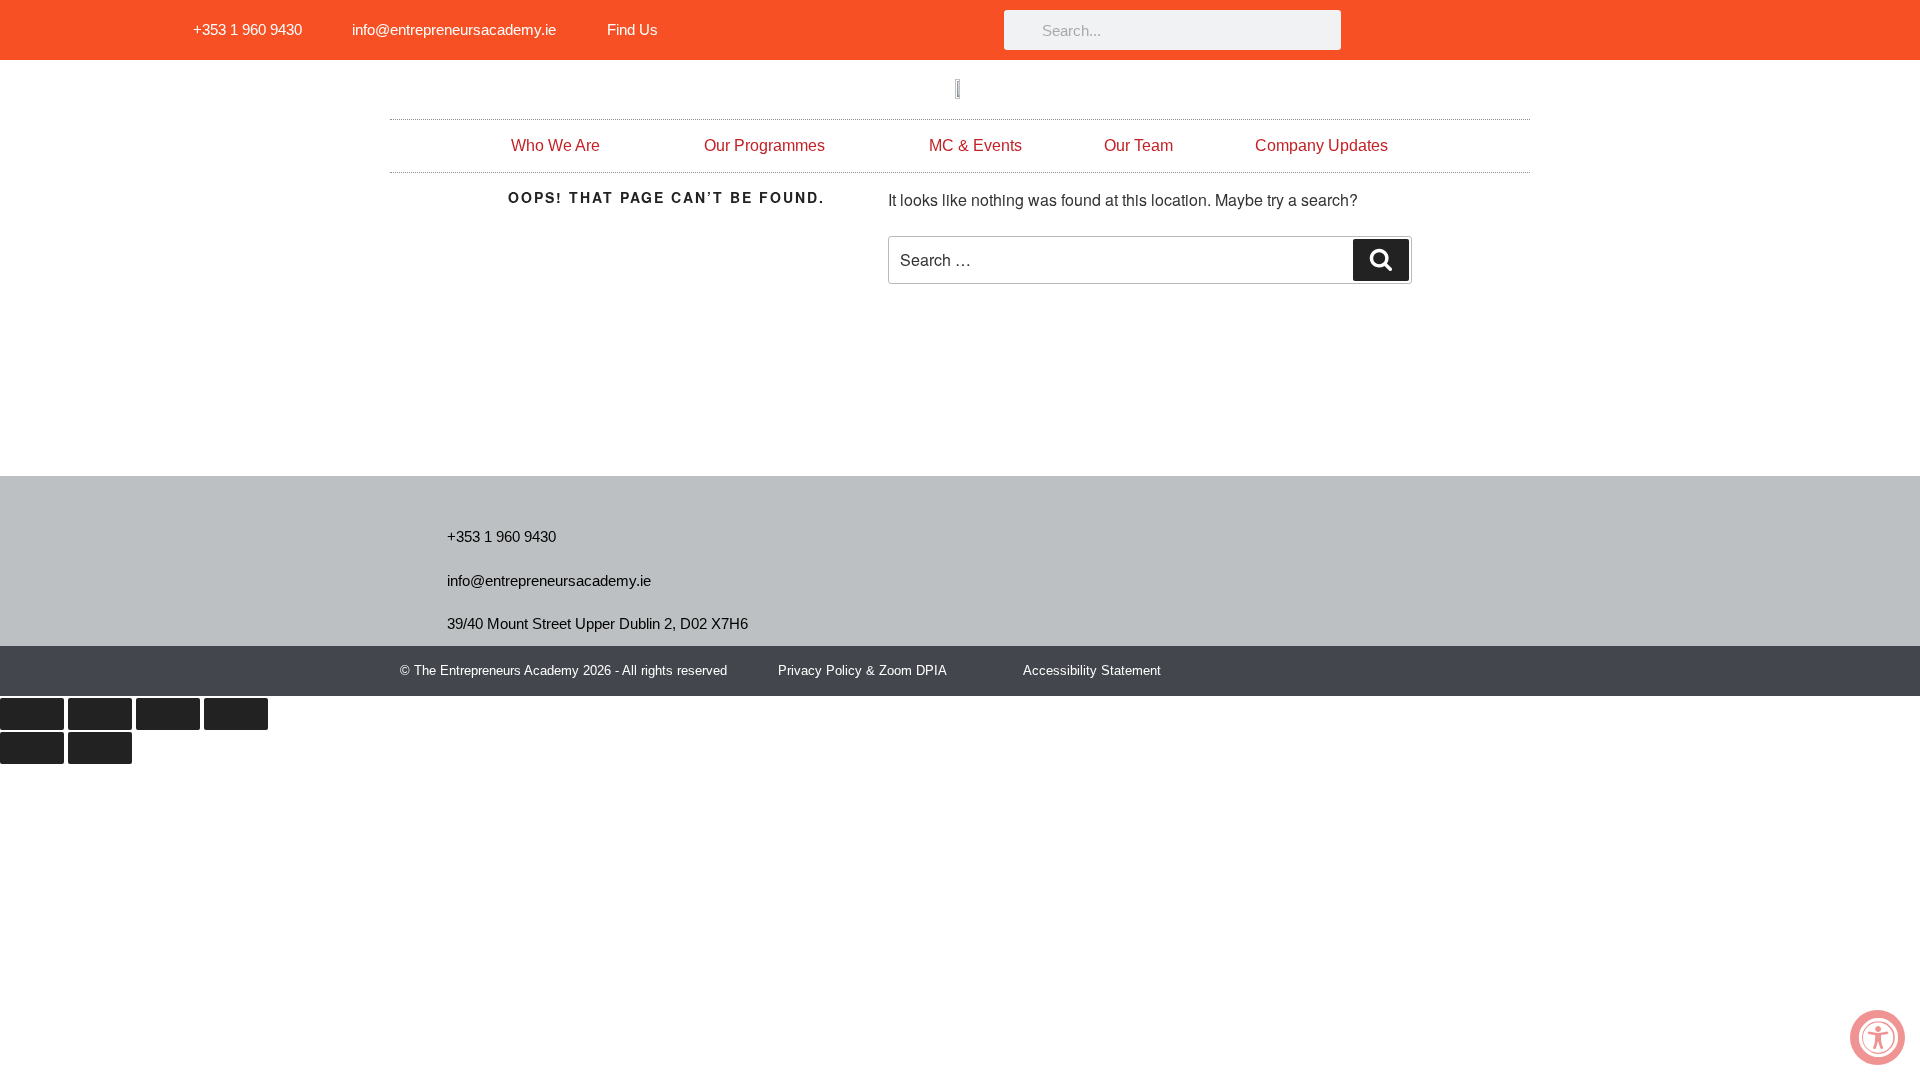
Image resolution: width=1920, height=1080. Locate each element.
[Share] (168, 714)
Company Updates (1321, 145)
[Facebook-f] (1589, 30)
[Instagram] (1679, 30)
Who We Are (555, 145)
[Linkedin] (1544, 30)
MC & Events (975, 145)
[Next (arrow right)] (100, 748)
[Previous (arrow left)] (32, 748)
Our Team (1138, 145)
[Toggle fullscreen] (100, 714)
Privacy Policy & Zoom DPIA (862, 670)
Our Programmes (764, 145)
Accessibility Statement (1092, 670)
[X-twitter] (1473, 670)
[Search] (1381, 260)
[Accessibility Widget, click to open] (1877, 1037)
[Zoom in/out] (32, 714)
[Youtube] (1724, 30)
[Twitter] (1634, 30)
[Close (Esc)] (236, 714)
